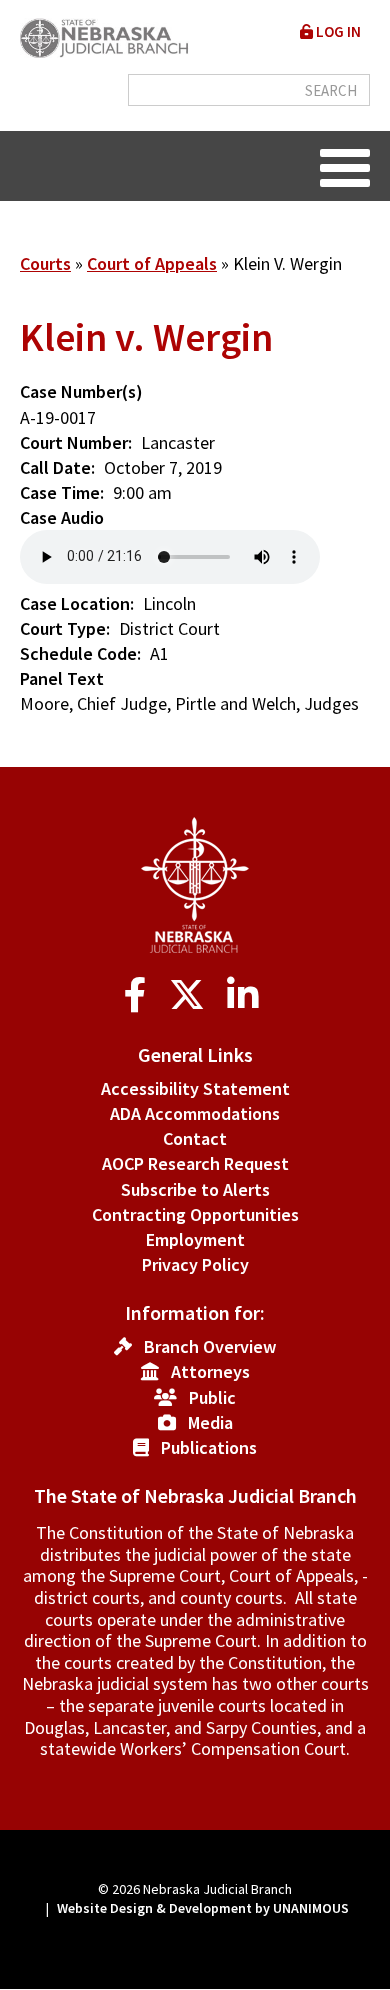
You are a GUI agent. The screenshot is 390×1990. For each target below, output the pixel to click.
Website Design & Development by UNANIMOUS (203, 1908)
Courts (45, 263)
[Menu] (345, 166)
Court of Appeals (152, 263)
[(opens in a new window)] (139, 995)
